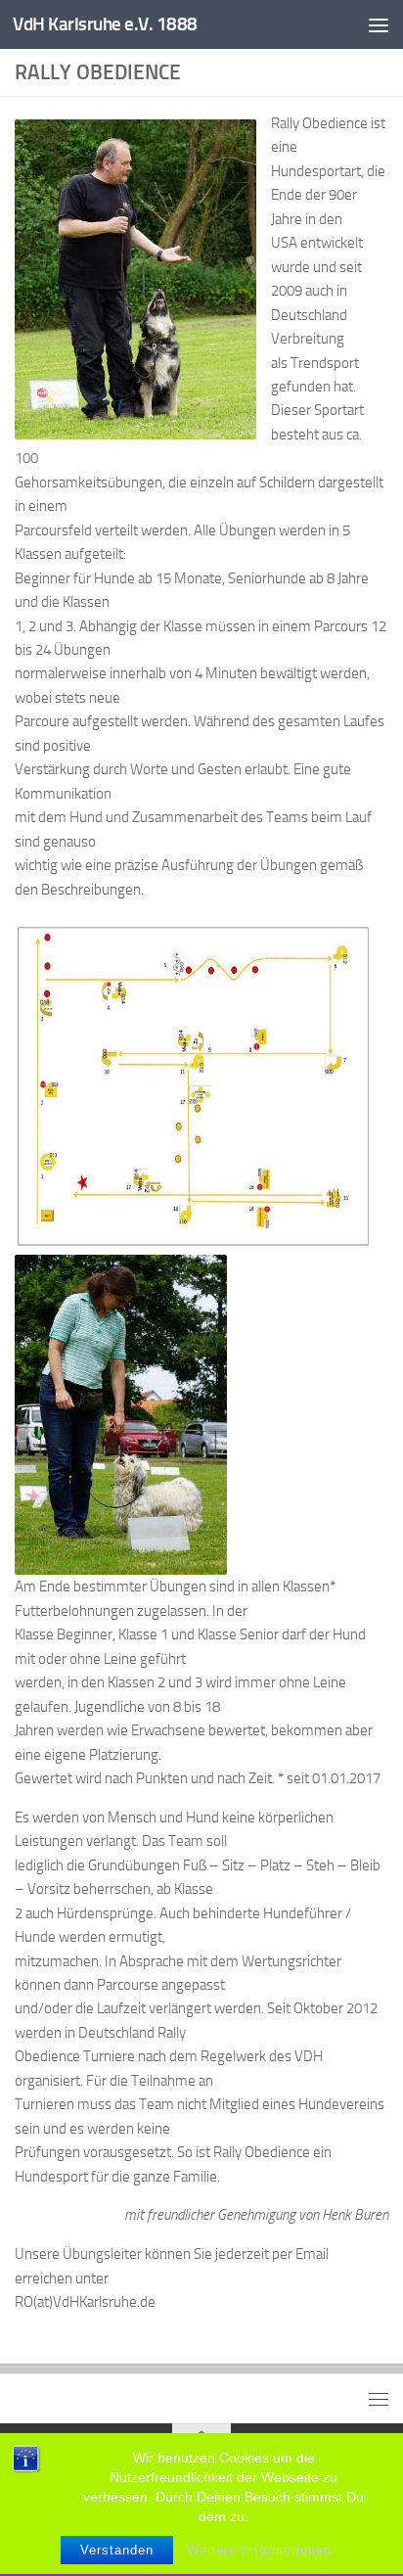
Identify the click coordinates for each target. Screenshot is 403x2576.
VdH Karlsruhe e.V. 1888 (105, 24)
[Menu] (379, 24)
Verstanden (117, 2550)
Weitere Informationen (259, 2550)
